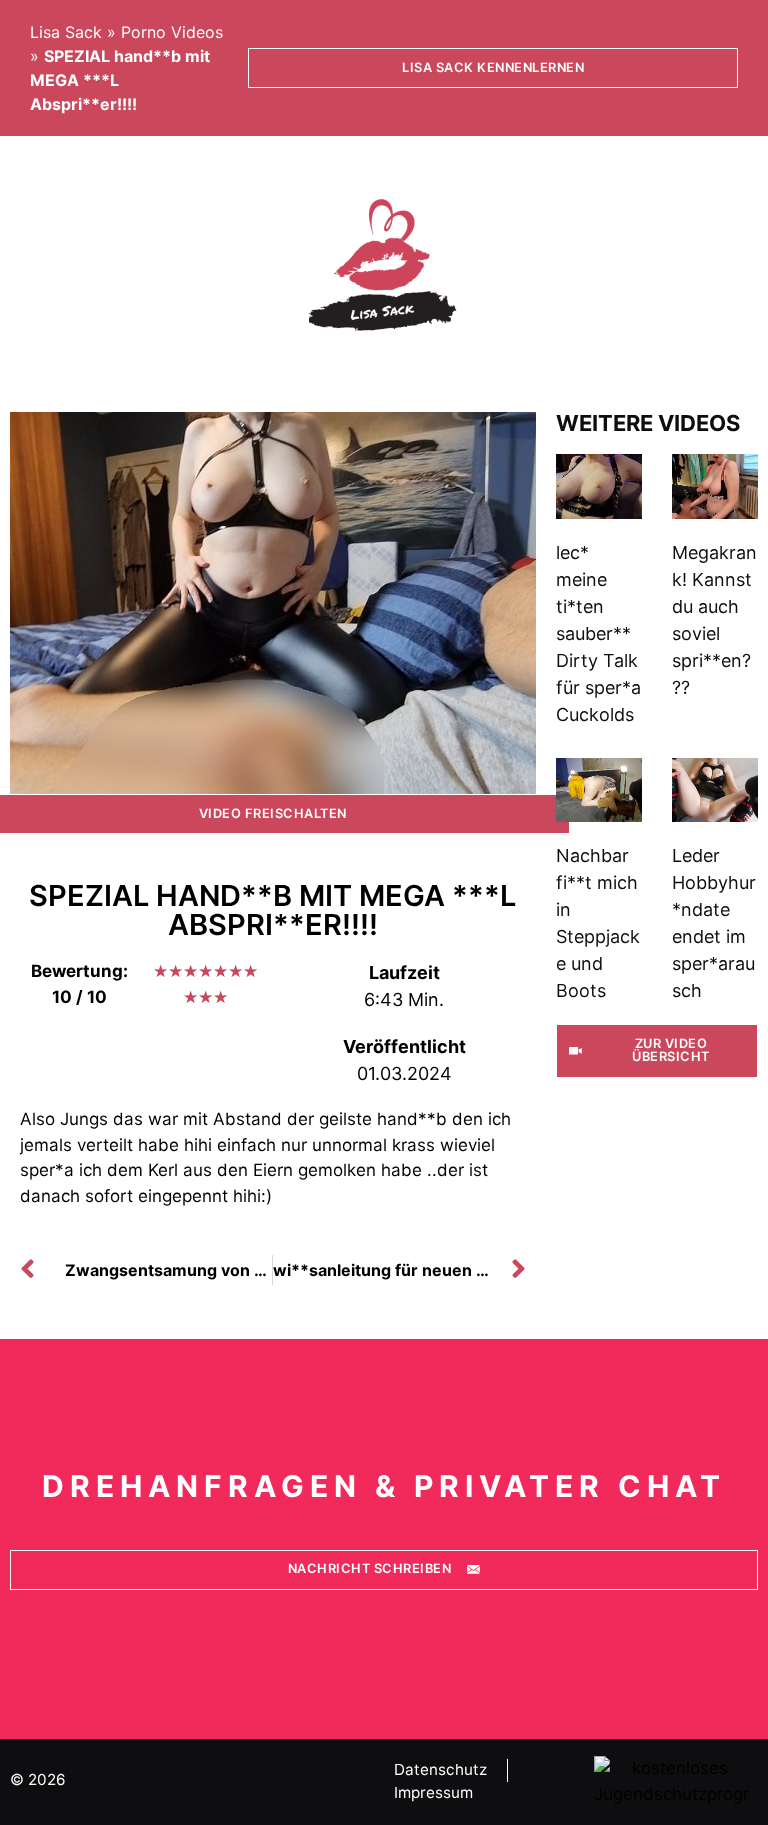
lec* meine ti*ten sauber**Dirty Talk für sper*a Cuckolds (598, 633)
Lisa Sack (66, 32)
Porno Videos (172, 32)
